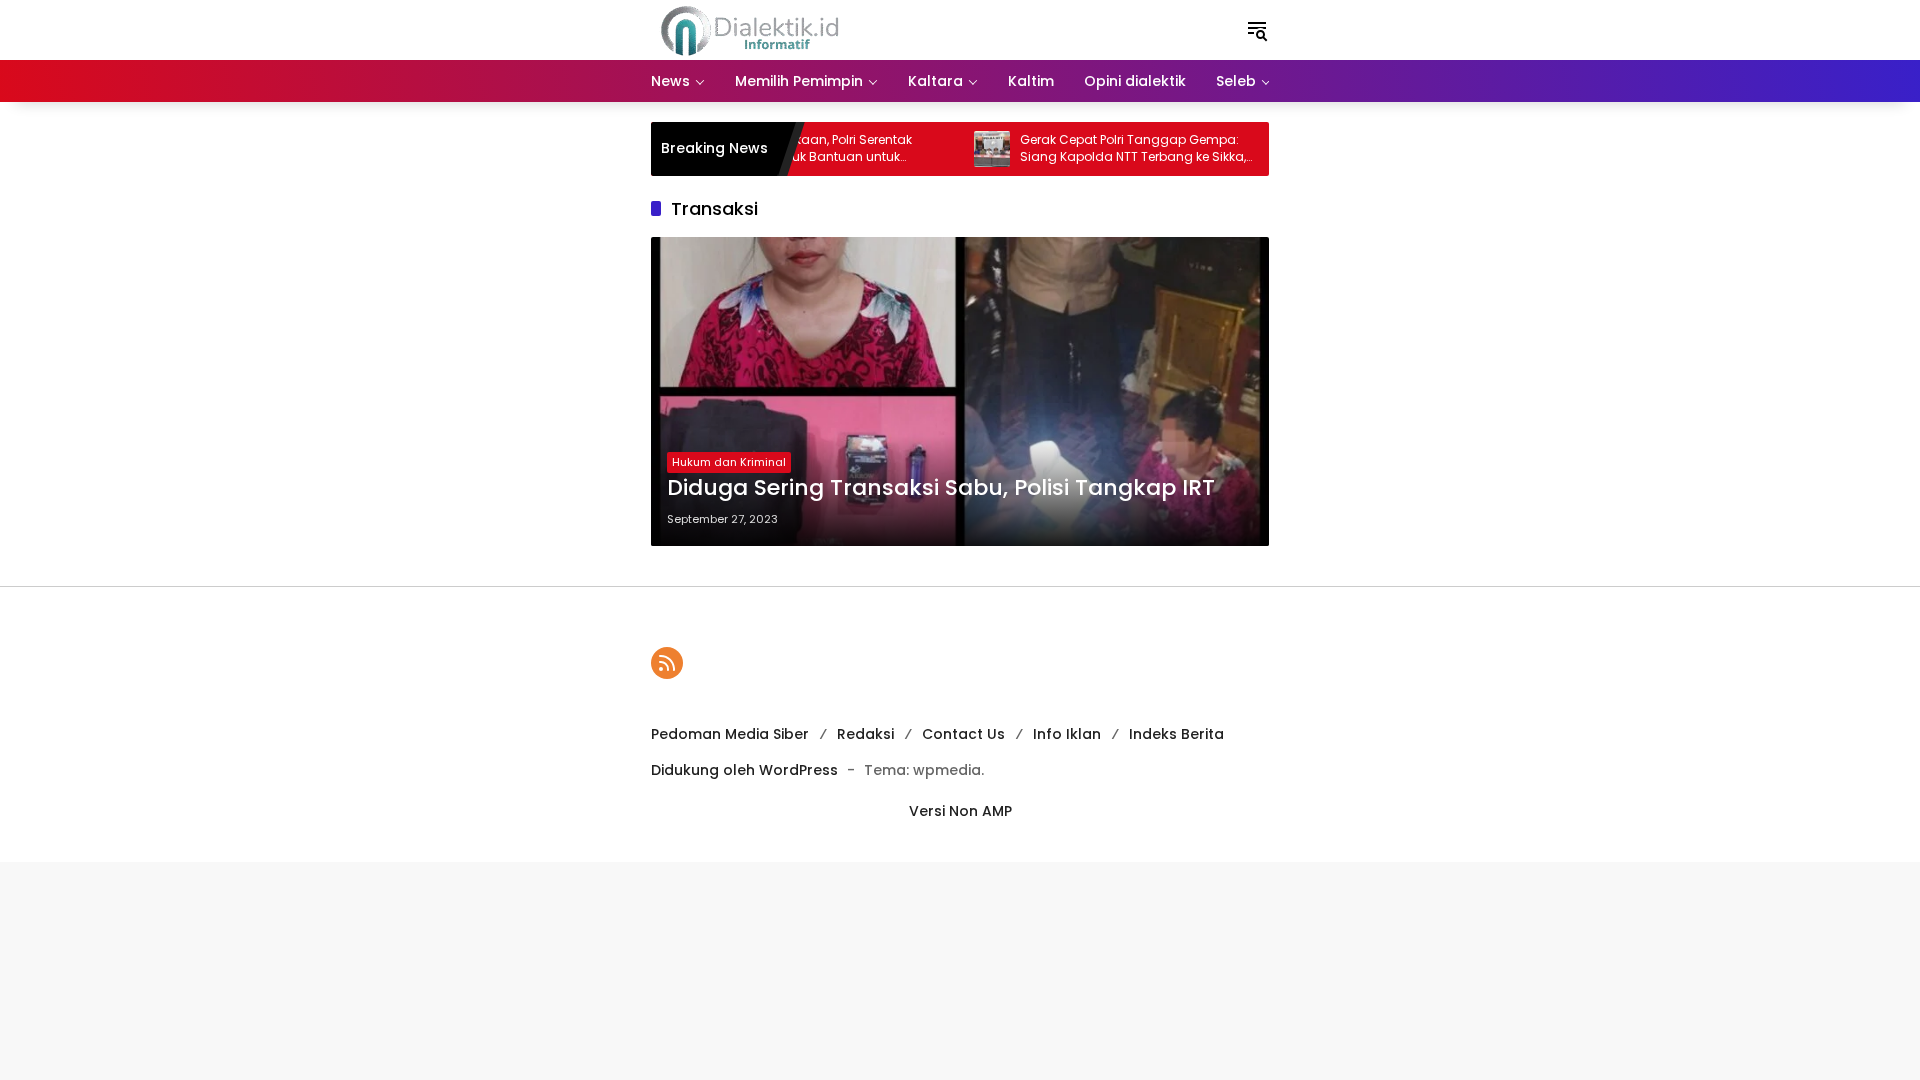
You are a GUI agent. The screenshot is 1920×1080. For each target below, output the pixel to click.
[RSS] (667, 663)
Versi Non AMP (960, 811)
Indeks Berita (1176, 734)
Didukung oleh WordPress (744, 770)
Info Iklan (1067, 734)
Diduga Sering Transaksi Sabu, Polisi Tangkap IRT (941, 488)
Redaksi (865, 734)
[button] (1257, 30)
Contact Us (963, 734)
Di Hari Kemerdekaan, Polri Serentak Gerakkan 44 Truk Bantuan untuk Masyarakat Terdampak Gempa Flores (791, 149)
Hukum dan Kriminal (729, 462)
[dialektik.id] (753, 29)
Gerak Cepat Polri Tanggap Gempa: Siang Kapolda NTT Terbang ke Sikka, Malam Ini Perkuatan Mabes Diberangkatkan (1106, 149)
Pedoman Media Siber (730, 734)
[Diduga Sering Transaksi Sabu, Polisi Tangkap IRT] (960, 391)
